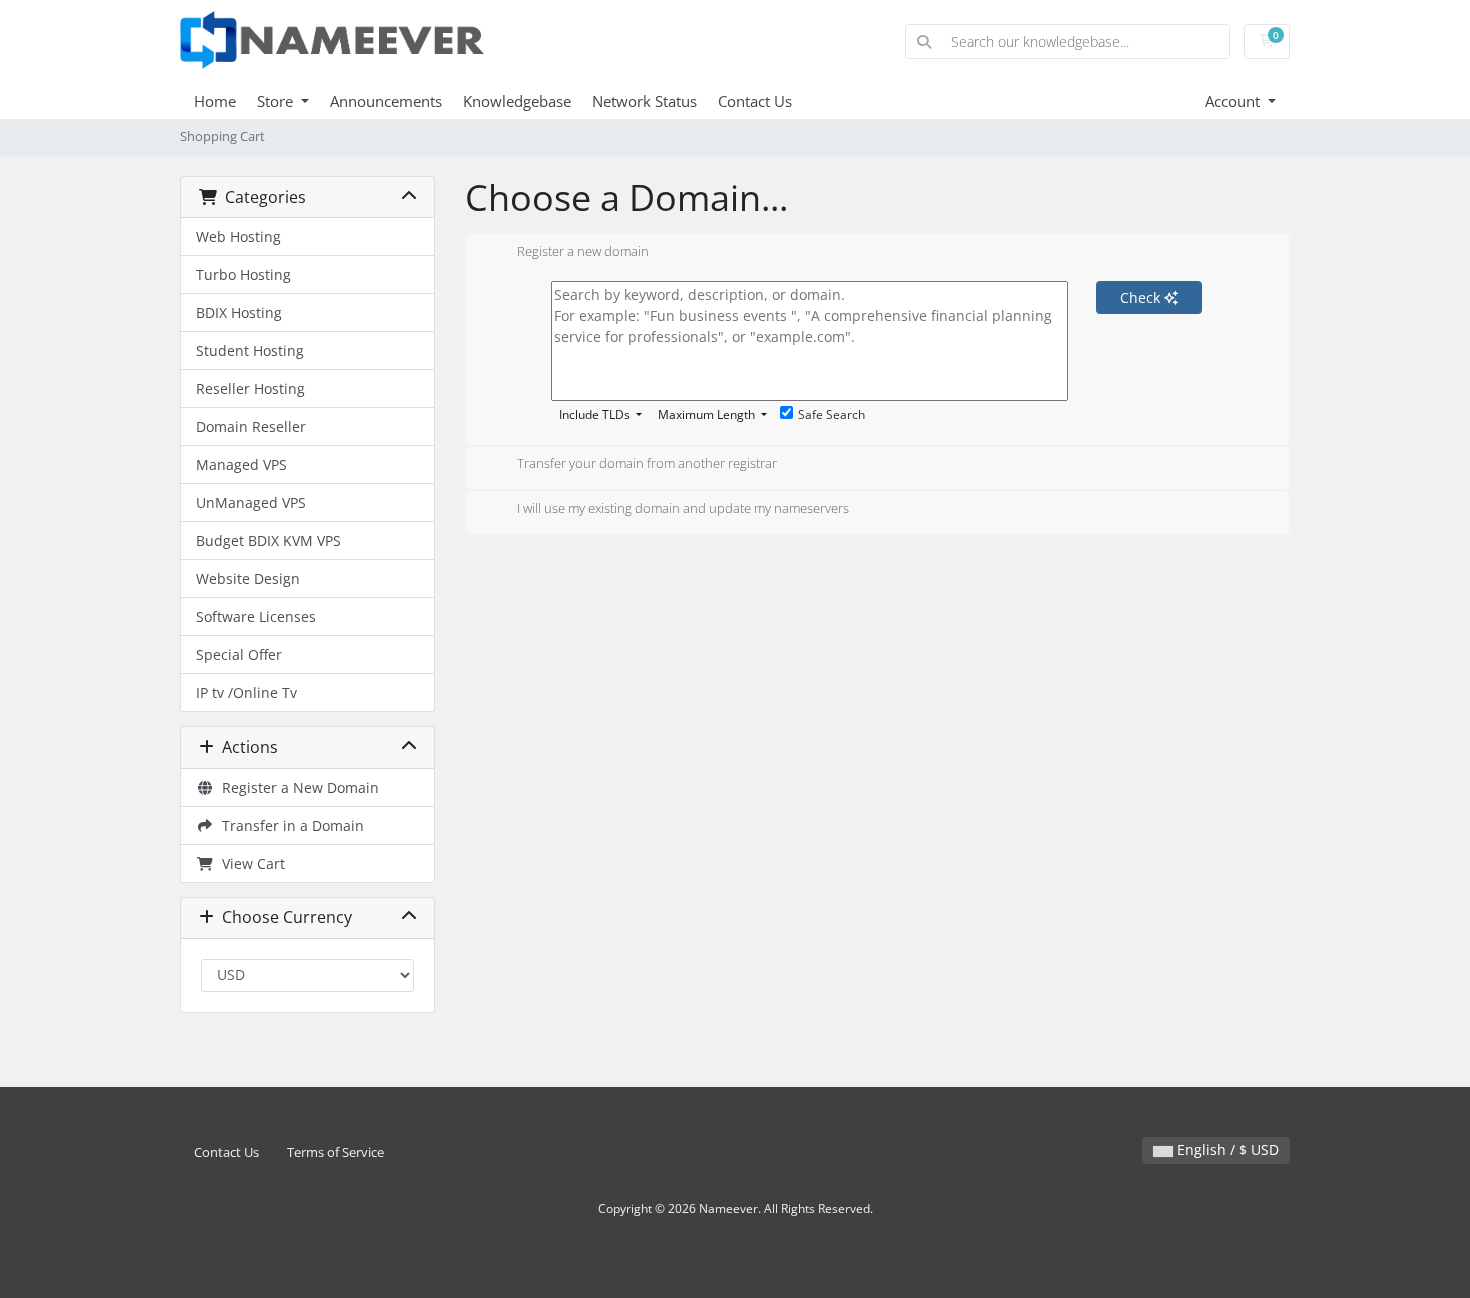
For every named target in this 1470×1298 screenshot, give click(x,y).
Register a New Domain (296, 787)
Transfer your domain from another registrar (647, 464)
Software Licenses (256, 616)
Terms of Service (335, 1152)
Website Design (248, 578)
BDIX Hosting (239, 312)
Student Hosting (250, 350)
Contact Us (755, 101)
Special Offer (239, 654)
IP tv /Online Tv (246, 692)
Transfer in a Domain (289, 825)
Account (1234, 101)
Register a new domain (583, 251)
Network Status (644, 101)
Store (277, 101)
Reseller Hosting (250, 388)
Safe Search (831, 414)
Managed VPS (241, 464)
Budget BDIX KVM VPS (268, 540)
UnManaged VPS (251, 502)
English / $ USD (1226, 1149)
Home (215, 101)
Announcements (386, 101)
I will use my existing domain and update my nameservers (683, 508)
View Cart (249, 863)
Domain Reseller (251, 426)
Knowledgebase (517, 101)
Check (1142, 297)
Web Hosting (238, 236)
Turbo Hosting (243, 274)
